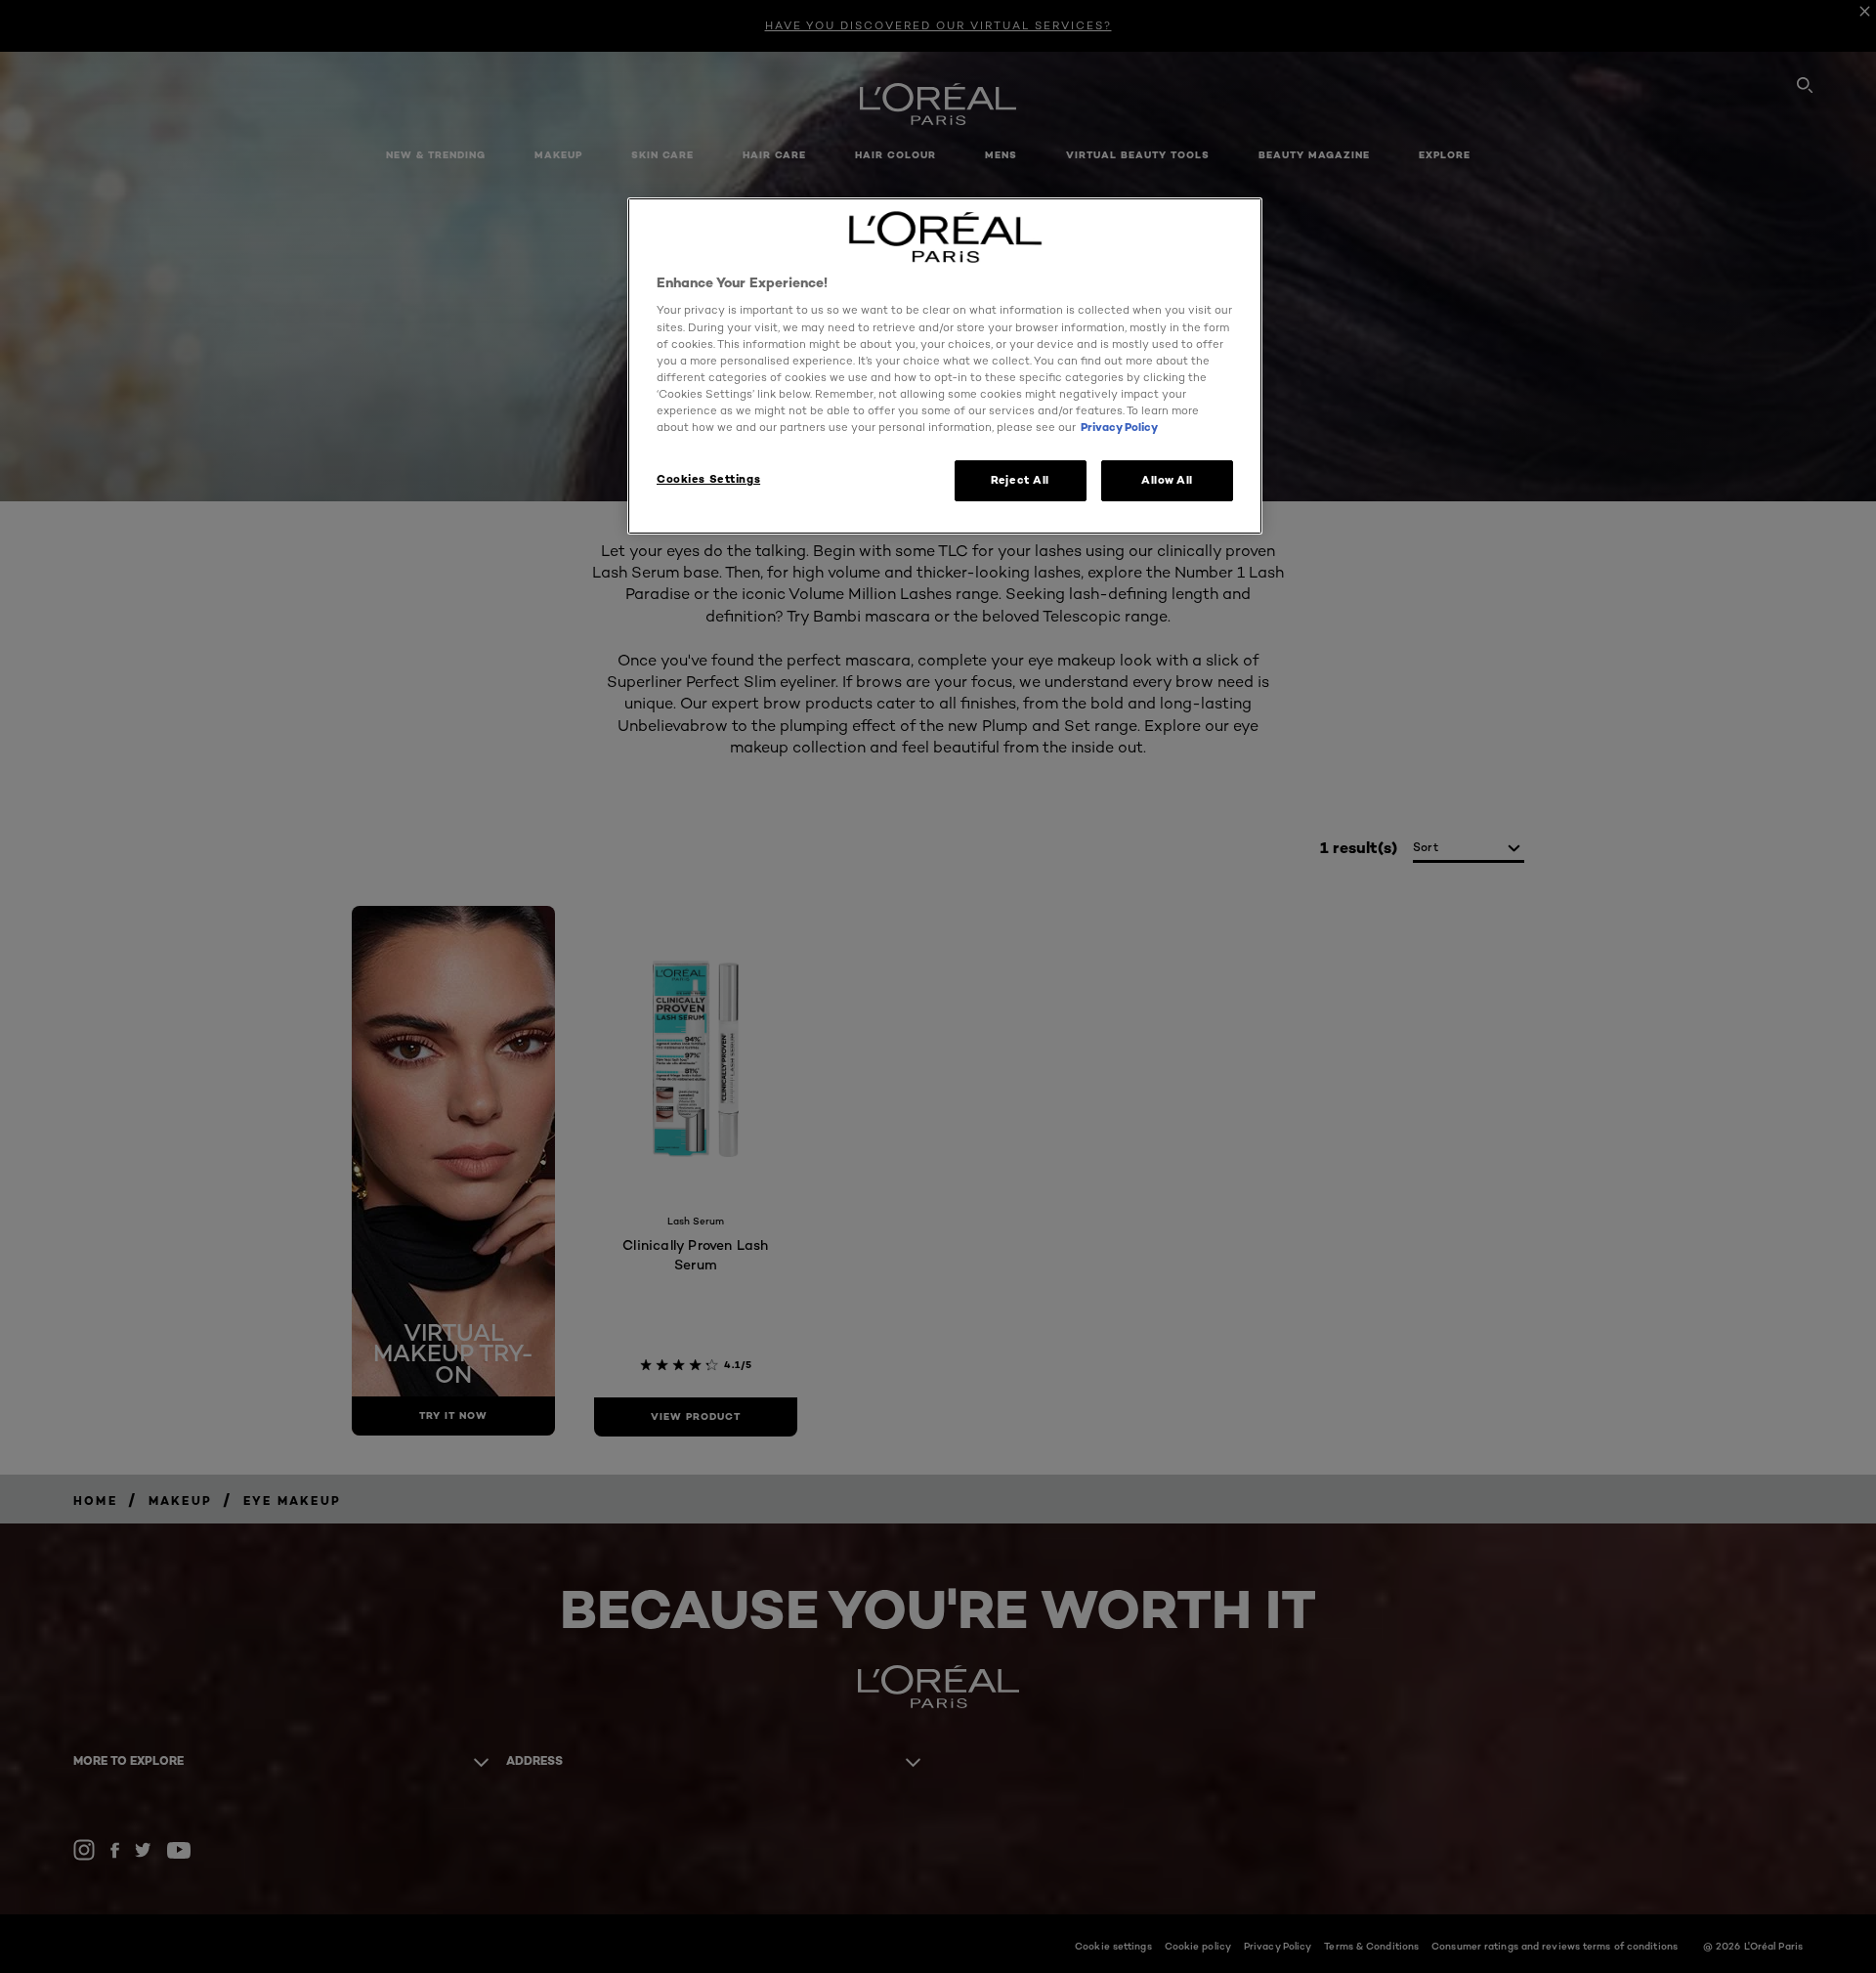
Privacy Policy (1119, 427)
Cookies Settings (708, 479)
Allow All (1167, 480)
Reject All (1020, 480)
